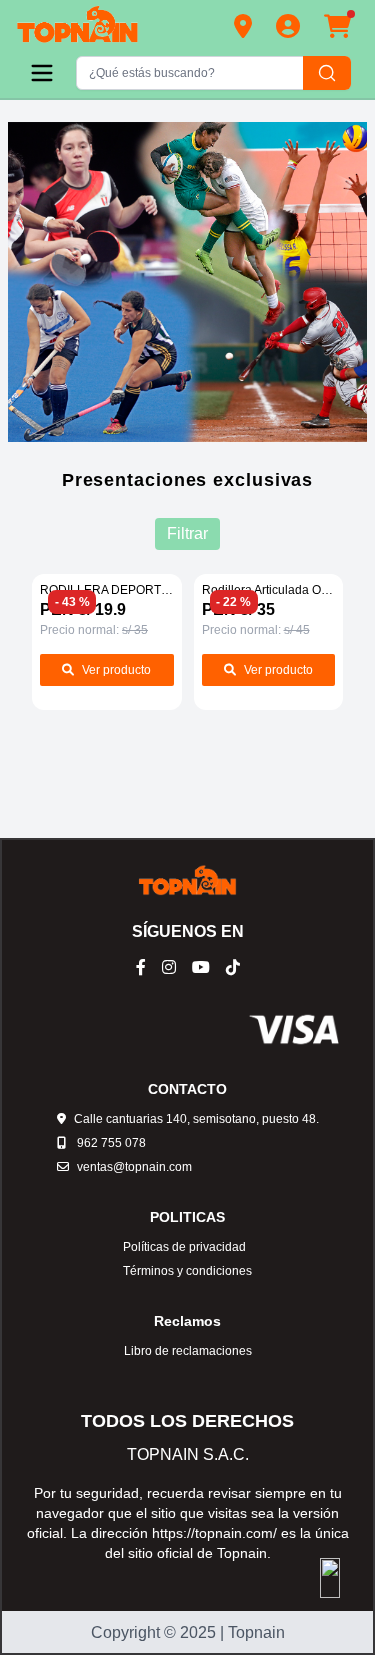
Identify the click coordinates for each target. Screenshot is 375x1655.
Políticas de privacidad (184, 1247)
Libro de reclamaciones (188, 1351)
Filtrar (187, 533)
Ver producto (116, 670)
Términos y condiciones (187, 1271)
